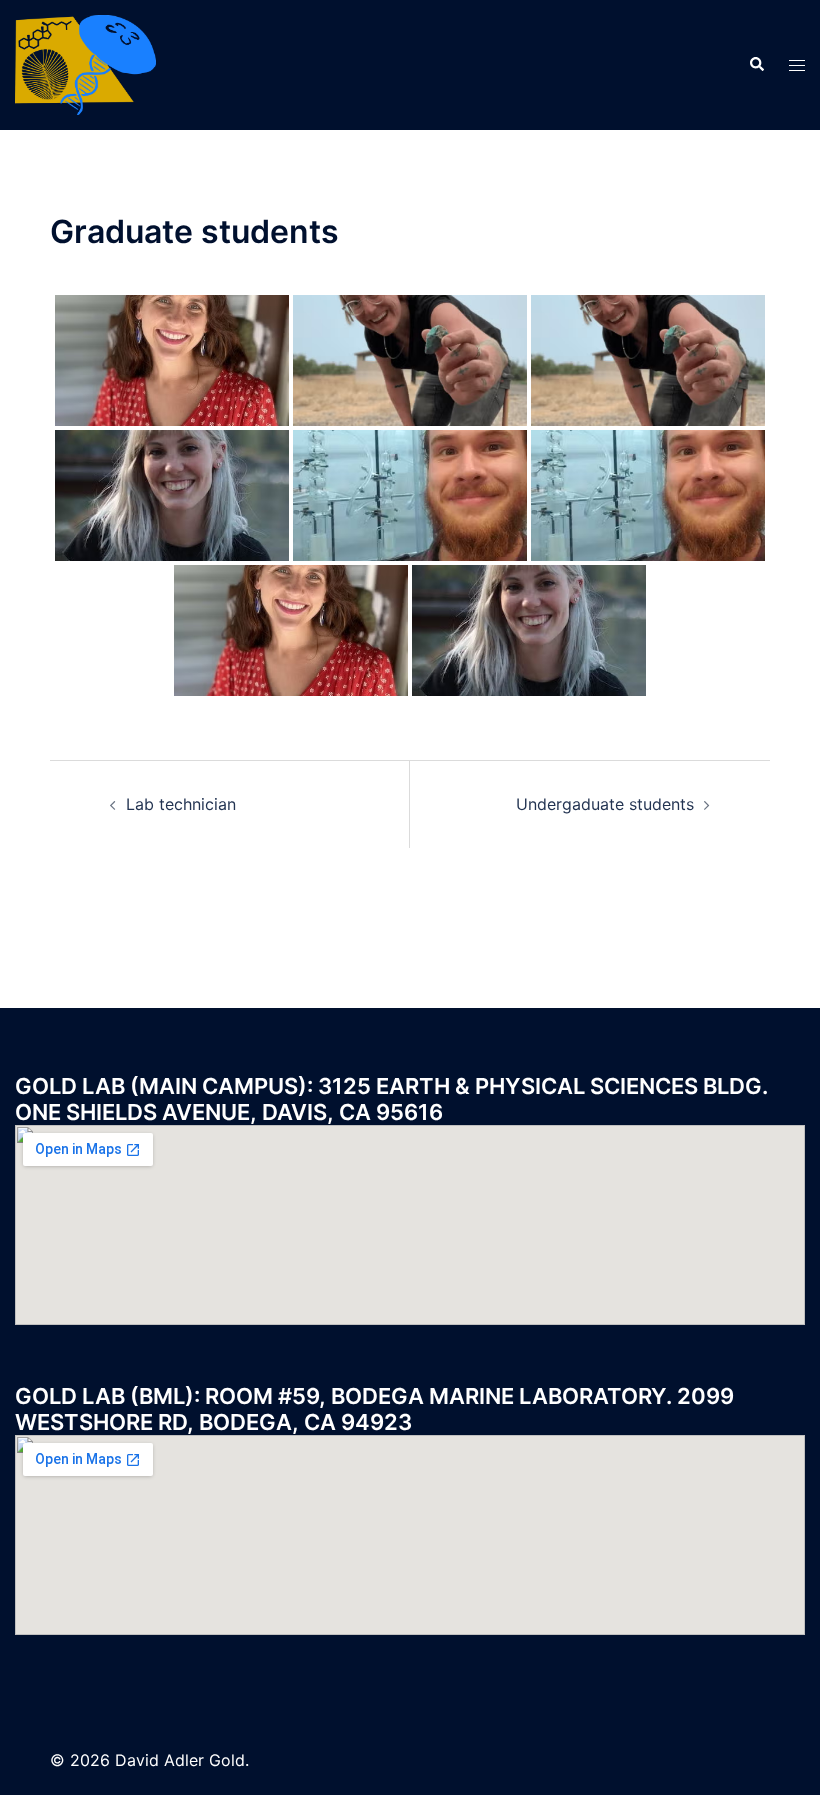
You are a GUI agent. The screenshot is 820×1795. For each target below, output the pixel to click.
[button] (756, 65)
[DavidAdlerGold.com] (85, 63)
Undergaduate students (605, 804)
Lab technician (181, 804)
